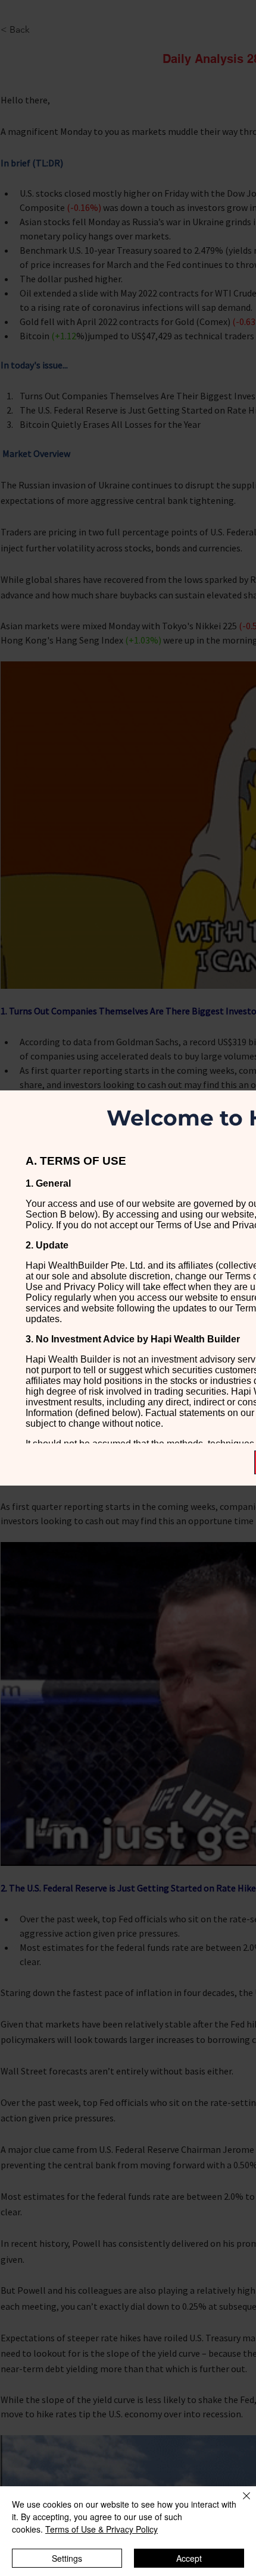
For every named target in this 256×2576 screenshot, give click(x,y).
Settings (67, 2558)
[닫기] (239, 2503)
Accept (189, 2558)
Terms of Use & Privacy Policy (102, 2529)
